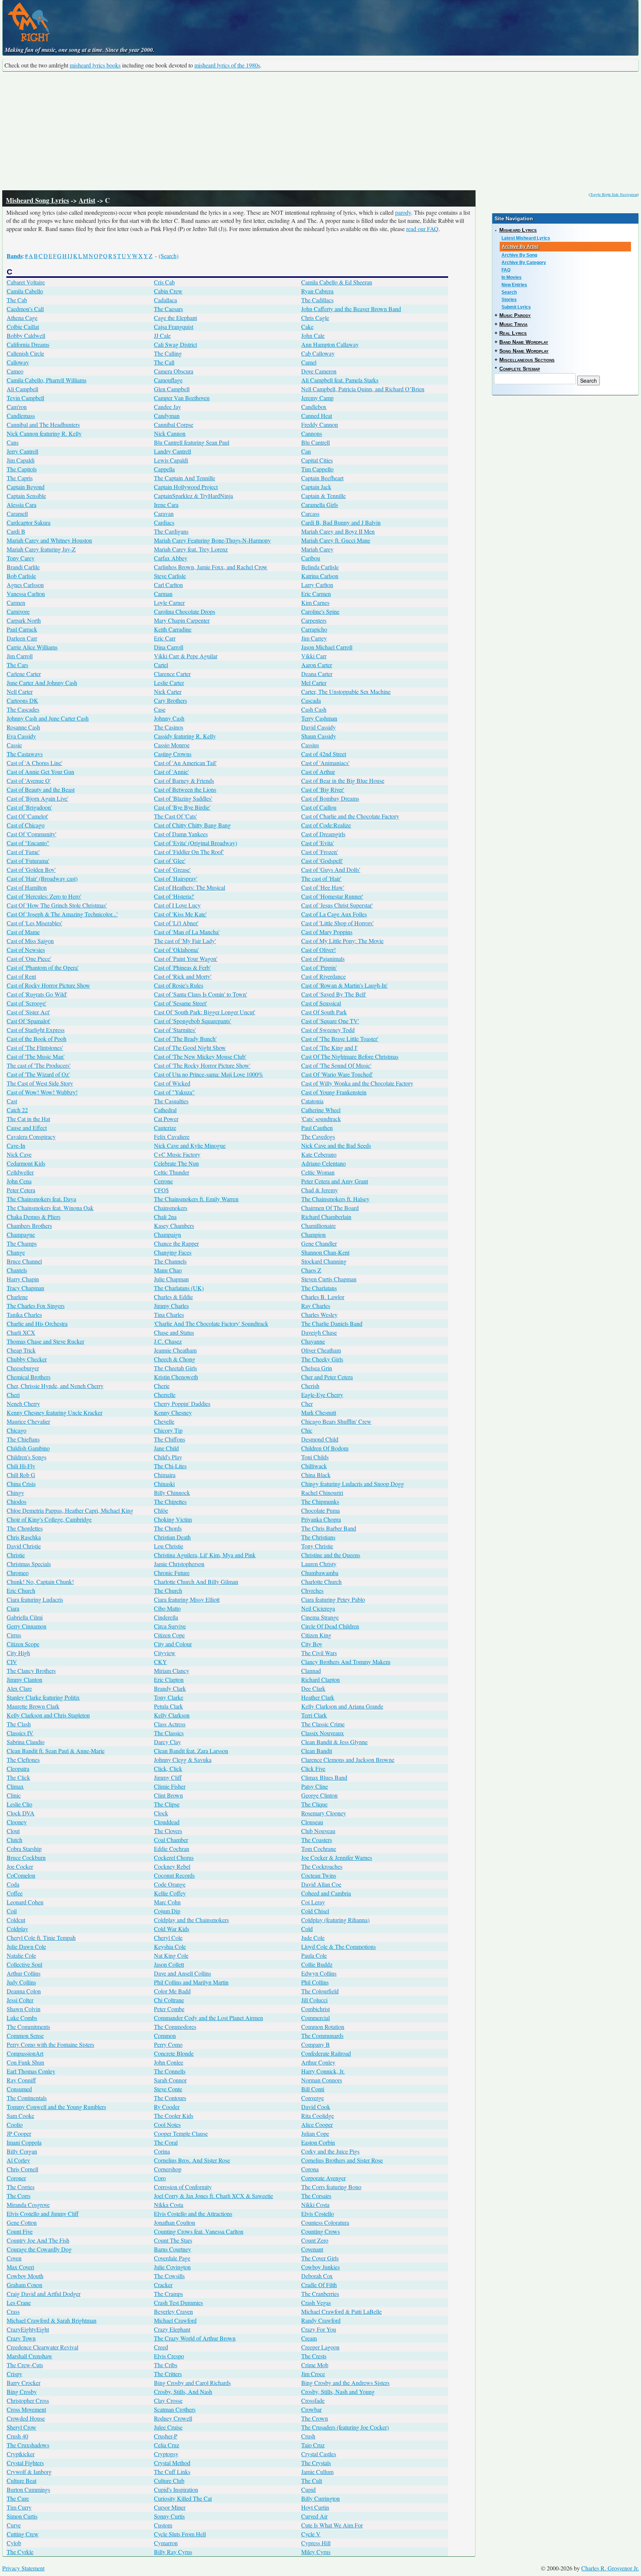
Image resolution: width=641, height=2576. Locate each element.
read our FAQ (422, 229)
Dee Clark (313, 1688)
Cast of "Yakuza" (174, 1092)
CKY (160, 1662)
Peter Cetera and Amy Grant (335, 1181)
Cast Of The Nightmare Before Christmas (350, 1056)
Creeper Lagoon (320, 2347)
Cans (13, 442)
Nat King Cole (171, 1955)
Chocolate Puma (320, 1510)
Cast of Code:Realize (326, 825)
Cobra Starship (24, 1849)
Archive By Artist (520, 247)
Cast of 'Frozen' (320, 852)
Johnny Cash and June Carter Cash (48, 718)
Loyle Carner (169, 602)
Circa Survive (170, 1626)
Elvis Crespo (169, 2356)
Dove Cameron (319, 371)
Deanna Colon (24, 1991)
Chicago (17, 1430)
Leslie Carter (169, 683)
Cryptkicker (21, 2454)
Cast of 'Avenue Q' (29, 780)
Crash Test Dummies (178, 2302)
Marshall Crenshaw (29, 2356)
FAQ (506, 270)
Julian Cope (315, 2133)
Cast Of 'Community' (32, 834)
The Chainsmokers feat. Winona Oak (50, 1208)
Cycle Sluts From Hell (180, 2534)
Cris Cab (164, 282)
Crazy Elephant (172, 2329)
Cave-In (16, 1145)
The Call (164, 362)
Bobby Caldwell (26, 335)
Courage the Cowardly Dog (39, 2249)
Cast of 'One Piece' (29, 958)
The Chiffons (170, 1439)
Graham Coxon (24, 2285)
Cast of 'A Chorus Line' (34, 763)
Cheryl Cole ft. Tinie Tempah (41, 1938)
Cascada (311, 700)
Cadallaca (165, 300)
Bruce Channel (24, 1261)
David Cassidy (318, 727)
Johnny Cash (169, 718)
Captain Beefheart (322, 478)
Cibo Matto (167, 1608)
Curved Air (314, 2516)
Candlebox (314, 407)
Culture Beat (22, 2481)
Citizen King (316, 1635)
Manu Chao (168, 1270)
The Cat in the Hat (28, 1119)
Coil (12, 1911)
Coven (14, 2258)
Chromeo (18, 1573)
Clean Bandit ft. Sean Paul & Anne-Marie (56, 1751)
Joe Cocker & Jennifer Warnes (337, 1857)
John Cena (19, 1181)
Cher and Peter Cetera (327, 1377)
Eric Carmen (316, 594)
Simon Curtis (22, 2516)
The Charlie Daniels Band (332, 1323)
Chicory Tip (168, 1430)
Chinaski (164, 1484)
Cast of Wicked (172, 1083)
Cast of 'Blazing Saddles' (183, 798)
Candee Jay (167, 407)
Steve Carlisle (170, 576)
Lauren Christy (319, 1564)
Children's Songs (27, 1457)
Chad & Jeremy (320, 1190)
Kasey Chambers (174, 1226)
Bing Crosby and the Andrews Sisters (345, 2383)
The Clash (19, 1724)
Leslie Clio (19, 1804)
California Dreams (28, 344)
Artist (87, 200)
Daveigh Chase (319, 1332)
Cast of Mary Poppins (327, 932)
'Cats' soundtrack (321, 1119)
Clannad (311, 1671)
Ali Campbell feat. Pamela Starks (340, 380)
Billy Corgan (22, 2151)
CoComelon (21, 1875)
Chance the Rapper (176, 1243)
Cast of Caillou (319, 807)
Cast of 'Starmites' (175, 1030)
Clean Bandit (317, 1751)
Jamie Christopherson (179, 1564)
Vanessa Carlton (26, 594)
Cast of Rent (21, 976)
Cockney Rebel (172, 1866)
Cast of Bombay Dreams (330, 798)
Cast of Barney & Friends (184, 780)
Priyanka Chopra (321, 1519)
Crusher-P (166, 2436)
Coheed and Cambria (326, 1893)
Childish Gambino (28, 1448)
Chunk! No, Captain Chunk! (40, 1582)
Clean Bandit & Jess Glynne (334, 1742)
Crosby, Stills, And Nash (183, 2391)
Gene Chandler (319, 1243)
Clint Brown (168, 1795)
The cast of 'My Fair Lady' (185, 941)
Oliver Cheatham (321, 1350)
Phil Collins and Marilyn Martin (191, 1982)
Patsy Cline (315, 1786)
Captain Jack (316, 487)
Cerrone (163, 1181)
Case (160, 709)
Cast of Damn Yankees (181, 834)
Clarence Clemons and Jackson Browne (348, 1760)
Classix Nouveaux (323, 1733)
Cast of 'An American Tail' (185, 763)
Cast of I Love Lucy (177, 905)
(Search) (169, 256)
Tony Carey (21, 558)
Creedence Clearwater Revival (42, 2347)
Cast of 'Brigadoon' (29, 807)
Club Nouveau (318, 1831)
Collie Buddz (317, 1964)
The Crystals (316, 2463)
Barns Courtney (172, 2249)
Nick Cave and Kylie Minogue (190, 1145)
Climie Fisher (170, 1786)
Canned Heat (317, 416)
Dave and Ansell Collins (183, 1973)
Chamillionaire (318, 1226)
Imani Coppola (24, 2142)
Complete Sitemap (520, 369)
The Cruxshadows (28, 2445)
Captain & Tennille (323, 496)
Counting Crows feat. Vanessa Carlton (199, 2231)
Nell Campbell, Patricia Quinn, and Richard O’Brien (363, 389)
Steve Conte (168, 2089)
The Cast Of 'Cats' (175, 816)
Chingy (15, 1493)
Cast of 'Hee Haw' (323, 887)
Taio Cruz (313, 2445)
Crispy (14, 2374)
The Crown (315, 2418)
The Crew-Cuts (25, 2365)
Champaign (167, 1234)
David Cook (316, 2107)
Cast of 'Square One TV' (330, 1021)
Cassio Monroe (172, 745)
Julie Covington (172, 2267)
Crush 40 (17, 2436)
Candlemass (21, 416)
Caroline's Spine (320, 611)
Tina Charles (169, 1315)
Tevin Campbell (25, 398)
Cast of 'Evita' (318, 843)
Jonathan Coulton (175, 2222)
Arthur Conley (318, 2062)
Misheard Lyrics (518, 230)
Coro (160, 2178)
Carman (163, 594)
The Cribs (166, 2365)
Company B (315, 2044)
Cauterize (165, 1128)
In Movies (512, 277)
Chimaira (165, 1475)
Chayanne (313, 1341)
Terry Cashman (319, 718)
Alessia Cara (22, 505)
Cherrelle (165, 1395)
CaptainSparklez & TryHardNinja (193, 496)
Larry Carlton (317, 585)
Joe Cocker (20, 1866)
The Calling (168, 353)
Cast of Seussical (321, 1003)
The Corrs (19, 2196)
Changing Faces (173, 1252)
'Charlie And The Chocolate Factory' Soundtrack (211, 1323)
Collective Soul (24, 1964)
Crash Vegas (316, 2302)
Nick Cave (19, 1154)
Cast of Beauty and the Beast (41, 789)
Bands (15, 256)
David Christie (24, 1546)
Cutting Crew (23, 2534)
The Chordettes (25, 1528)
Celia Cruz (167, 2445)
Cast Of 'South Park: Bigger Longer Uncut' (205, 1012)
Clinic (14, 1795)
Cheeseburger (23, 1368)
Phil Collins (315, 1982)
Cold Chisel (315, 1911)
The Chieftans (23, 1439)
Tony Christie (317, 1546)
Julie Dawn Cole (26, 1946)
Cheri (13, 1395)
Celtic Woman (318, 1172)
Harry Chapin (23, 1279)
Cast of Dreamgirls (323, 834)
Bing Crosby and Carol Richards (192, 2383)
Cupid (308, 2489)
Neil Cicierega (318, 1608)
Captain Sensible (26, 496)
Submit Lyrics (516, 307)
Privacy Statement (23, 2568)
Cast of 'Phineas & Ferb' (182, 967)
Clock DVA (21, 1813)
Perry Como (168, 2044)
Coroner (16, 2178)
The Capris (20, 478)
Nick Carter (168, 691)
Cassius (310, 745)
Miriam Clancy (172, 1671)
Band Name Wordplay (524, 342)
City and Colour (173, 1644)
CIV (12, 1662)
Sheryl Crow (22, 2427)
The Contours (170, 2098)
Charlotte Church (321, 1582)
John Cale (313, 335)
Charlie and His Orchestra (37, 1323)
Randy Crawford (321, 2320)
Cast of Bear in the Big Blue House (343, 780)
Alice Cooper (317, 2124)
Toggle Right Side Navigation (614, 194)
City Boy (312, 1644)
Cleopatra (18, 1768)
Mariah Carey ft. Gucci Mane (336, 540)
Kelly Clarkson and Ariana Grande (342, 1706)
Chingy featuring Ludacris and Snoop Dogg (353, 1484)
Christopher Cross (28, 2400)
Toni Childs (315, 1457)
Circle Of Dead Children (330, 1626)
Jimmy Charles (171, 1306)
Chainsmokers (171, 1208)
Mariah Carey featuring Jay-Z (41, 549)
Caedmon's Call (25, 309)
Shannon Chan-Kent (325, 1252)
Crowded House (26, 2418)
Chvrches (312, 1590)
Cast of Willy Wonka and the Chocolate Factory (357, 1083)
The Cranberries (320, 2294)
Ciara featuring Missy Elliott (187, 1599)
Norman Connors (322, 2080)
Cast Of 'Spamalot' (29, 1021)
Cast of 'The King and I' (329, 1047)
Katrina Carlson (320, 576)
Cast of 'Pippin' (319, 967)
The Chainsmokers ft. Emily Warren (196, 1199)
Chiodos (17, 1501)
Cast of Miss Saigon (30, 941)
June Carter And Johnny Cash (42, 683)
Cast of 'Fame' (23, 852)
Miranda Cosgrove (28, 2205)
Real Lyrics (513, 333)
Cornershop (168, 2169)
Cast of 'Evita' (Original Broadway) (195, 843)
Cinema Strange (320, 1617)
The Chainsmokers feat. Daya (41, 1199)
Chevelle (164, 1421)
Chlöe (161, 1510)
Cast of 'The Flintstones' (35, 1047)
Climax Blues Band (324, 1777)
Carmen (16, 602)
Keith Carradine (173, 629)
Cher (307, 1404)
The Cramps (168, 2294)
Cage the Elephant (175, 318)
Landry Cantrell (172, 451)
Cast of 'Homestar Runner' (332, 896)
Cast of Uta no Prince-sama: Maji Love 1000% (208, 1074)
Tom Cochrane (319, 1849)
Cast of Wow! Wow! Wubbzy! (42, 1092)
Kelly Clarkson (172, 1715)
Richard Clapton (320, 1679)
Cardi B (16, 531)
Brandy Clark (170, 1688)
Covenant (312, 2249)
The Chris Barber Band (329, 1528)
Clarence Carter (172, 674)
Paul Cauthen (317, 1128)
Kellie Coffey (170, 1893)
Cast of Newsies (26, 950)
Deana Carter (317, 674)
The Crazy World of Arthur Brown (195, 2338)
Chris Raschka (24, 1537)
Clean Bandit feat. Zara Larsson (191, 1751)
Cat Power (166, 1119)
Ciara (13, 1608)
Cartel (161, 665)
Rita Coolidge (318, 2116)
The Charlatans (319, 1288)
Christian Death (172, 1537)
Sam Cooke (20, 2116)
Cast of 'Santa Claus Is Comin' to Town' (200, 994)
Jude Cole (313, 1938)
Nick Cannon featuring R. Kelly (44, 433)
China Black (316, 1475)
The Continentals (27, 2098)
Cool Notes (167, 2124)
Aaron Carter (317, 665)
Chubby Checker (27, 1359)
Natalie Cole (21, 1955)
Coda (13, 1884)
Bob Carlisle (21, 576)
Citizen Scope (23, 1644)
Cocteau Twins (319, 1875)
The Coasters (317, 1840)
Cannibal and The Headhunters (43, 424)
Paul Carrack (22, 629)
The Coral (166, 2142)
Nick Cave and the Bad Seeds (336, 1145)
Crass (13, 2311)
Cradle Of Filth (319, 2285)
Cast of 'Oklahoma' (176, 950)
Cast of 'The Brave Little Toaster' (340, 1039)
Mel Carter (314, 683)
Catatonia (312, 1101)
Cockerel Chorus (174, 1857)
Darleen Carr (22, 638)
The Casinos (169, 727)
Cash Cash (314, 709)
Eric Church (21, 1590)
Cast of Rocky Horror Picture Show (48, 985)
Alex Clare (19, 1688)
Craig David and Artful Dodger (44, 2294)
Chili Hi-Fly (21, 1466)
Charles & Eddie (173, 1297)
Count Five (20, 2231)
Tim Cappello (317, 469)
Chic (307, 1430)
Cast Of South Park (324, 1012)
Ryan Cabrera (317, 291)
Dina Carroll (169, 647)
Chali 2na (165, 1217)
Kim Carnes (315, 602)
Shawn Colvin (24, 2009)
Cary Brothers (170, 700)
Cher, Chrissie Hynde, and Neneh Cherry (55, 1386)
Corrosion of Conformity (183, 2187)
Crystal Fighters (25, 2463)
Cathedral (165, 1110)
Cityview (165, 1653)
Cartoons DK (22, 700)
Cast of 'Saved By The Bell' (334, 994)
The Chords (168, 1528)
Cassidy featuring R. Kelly (185, 736)
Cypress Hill (316, 2543)
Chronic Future (172, 1573)
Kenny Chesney (173, 1412)
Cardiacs (164, 522)
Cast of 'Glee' (170, 861)
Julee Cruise (168, 2427)
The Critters (168, 2374)
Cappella (164, 469)
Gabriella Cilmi (25, 1617)
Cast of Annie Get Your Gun (40, 772)
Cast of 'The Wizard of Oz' (38, 1074)
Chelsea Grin (317, 1368)
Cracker (163, 2285)
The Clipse (167, 1804)
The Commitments (28, 2027)
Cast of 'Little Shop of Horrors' (337, 923)
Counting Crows (320, 2231)
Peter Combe (169, 2009)
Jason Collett (169, 1964)
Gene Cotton (22, 2222)
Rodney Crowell (173, 2418)
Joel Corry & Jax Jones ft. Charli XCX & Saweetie (213, 2196)
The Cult (312, 2481)
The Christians (318, 1537)
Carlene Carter (24, 674)
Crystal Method (172, 2463)
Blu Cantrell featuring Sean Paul (192, 442)
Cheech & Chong (175, 1359)
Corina (162, 2151)
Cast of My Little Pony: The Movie (342, 941)
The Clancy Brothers (31, 1671)
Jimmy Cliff (168, 1777)
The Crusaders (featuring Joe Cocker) (345, 2427)
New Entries (514, 285)
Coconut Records (174, 1875)
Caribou (311, 558)
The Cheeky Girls (322, 1359)
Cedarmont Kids (26, 1163)
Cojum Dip (167, 1911)
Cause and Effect (27, 1128)
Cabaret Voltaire (26, 282)
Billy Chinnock (172, 1493)
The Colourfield (320, 1991)
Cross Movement (26, 2409)
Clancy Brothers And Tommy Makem (346, 1662)
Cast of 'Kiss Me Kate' (180, 914)
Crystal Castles (319, 2454)
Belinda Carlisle (320, 567)
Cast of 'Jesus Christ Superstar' (337, 905)
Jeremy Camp (317, 398)
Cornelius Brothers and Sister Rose (342, 2160)
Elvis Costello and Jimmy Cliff (43, 2213)
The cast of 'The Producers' (39, 1065)
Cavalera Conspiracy (31, 1137)
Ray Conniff (21, 2080)
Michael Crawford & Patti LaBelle (341, 2311)
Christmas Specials (29, 1564)
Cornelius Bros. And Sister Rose (192, 2160)
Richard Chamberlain (326, 1217)
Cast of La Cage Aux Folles (334, 914)
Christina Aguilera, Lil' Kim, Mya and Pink (205, 1555)
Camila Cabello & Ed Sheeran (337, 282)
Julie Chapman (171, 1279)
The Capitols (22, 469)
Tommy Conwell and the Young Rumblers (56, 2107)
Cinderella (166, 1617)
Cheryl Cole (168, 1938)
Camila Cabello (25, 291)
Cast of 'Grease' (172, 869)
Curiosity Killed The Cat (183, 2498)
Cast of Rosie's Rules (179, 985)
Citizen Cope (169, 1635)
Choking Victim (173, 1519)
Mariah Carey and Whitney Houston (49, 540)
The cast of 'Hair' (321, 878)
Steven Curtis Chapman (329, 1279)
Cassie (14, 745)
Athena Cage (22, 318)
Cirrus (14, 1635)
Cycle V (311, 2534)
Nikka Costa (169, 2205)
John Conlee (169, 2062)
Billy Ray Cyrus (173, 2552)
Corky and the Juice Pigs (330, 2151)
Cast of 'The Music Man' (36, 1056)
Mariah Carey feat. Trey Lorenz (191, 549)
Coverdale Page (172, 2258)
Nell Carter (20, 691)
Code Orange (170, 1884)
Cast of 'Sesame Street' (180, 1003)
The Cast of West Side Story (40, 1083)
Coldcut (16, 1920)
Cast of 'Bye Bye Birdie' (182, 807)
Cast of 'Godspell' (322, 861)
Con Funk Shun (25, 2062)
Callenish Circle (25, 353)
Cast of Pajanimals (323, 958)
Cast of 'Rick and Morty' (183, 976)
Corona (310, 2169)
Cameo (15, 371)
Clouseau (312, 1822)
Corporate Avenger (323, 2178)
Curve (14, 2525)
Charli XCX (21, 1332)
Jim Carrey (314, 638)
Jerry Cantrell (22, 451)
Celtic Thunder (172, 1172)
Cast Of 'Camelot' (27, 816)
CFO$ (161, 1190)
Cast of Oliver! (318, 950)
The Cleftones (23, 1760)
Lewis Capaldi (171, 460)
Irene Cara (166, 505)
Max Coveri (20, 2267)
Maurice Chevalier (28, 1421)
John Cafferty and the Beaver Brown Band (351, 309)
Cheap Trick (21, 1350)
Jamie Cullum (317, 2472)
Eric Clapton (169, 1679)
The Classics (169, 1733)
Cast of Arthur (318, 772)
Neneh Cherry (23, 1404)
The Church (168, 1590)
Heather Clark (318, 1697)
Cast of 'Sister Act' (28, 1012)
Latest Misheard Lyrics (526, 238)
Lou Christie (169, 1546)
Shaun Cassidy (319, 736)
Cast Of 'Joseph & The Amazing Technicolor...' (62, 914)
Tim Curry (19, 2507)
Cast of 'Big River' (323, 789)
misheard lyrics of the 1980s (227, 65)
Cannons (312, 433)
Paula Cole (314, 1955)
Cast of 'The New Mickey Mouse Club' (200, 1056)
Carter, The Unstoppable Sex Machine (346, 691)
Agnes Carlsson (25, 585)
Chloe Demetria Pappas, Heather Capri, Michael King (70, 1510)
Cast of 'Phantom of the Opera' (43, 967)
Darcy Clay (167, 1742)
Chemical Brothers (29, 1377)
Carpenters (314, 620)
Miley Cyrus (316, 2552)
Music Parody (515, 315)
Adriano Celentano (323, 1163)
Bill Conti (313, 2089)
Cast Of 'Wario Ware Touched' (337, 1074)
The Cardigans (171, 531)
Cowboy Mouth (25, 2276)
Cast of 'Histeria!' (174, 896)
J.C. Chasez (168, 1341)
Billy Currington (320, 2498)
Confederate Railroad (326, 2053)
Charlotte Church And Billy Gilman (196, 1582)
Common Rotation (323, 2027)
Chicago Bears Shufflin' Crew (336, 1421)
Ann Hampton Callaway (330, 344)
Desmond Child (320, 1439)
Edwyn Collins (319, 1973)
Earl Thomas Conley (31, 2071)
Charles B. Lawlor (323, 1297)
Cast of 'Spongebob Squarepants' (193, 1021)
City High (18, 1653)
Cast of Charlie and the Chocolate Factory (350, 816)
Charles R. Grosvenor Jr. (610, 2568)
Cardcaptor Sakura (29, 522)
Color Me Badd (172, 1991)
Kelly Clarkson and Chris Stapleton (48, 1715)
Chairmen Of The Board (330, 1208)
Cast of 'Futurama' (28, 861)
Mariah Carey (317, 549)
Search (509, 292)
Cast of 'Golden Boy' (31, 869)
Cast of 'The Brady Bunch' (185, 1039)
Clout (13, 1831)
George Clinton (319, 1795)
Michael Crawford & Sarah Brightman (52, 2320)
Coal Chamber (171, 1840)
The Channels (170, 1261)
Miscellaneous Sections (527, 360)
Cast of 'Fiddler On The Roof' (189, 852)
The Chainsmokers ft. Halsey (335, 1199)
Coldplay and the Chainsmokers (191, 1920)
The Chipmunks (320, 1501)
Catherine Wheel (321, 1110)
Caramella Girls (320, 505)
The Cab (17, 300)
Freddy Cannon (320, 424)
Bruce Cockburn (26, 1857)
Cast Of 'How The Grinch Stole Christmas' (57, 905)
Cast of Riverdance (323, 976)
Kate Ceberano (319, 1154)
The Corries (21, 2187)
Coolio (15, 2124)
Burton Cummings (28, 2489)
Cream (309, 2338)
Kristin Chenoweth (176, 1377)
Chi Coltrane (169, 2000)
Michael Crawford (175, 2320)
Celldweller (20, 1172)
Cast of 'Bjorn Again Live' (37, 798)
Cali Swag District (175, 344)
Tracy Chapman (25, 1288)
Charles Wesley (319, 1315)
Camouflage (168, 380)
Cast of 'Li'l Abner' (176, 923)
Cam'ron (17, 407)
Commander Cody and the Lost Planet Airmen (208, 2018)
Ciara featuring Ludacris (35, 1599)
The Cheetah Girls (175, 1368)
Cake (307, 327)
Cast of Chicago (26, 825)
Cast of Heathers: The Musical (190, 887)
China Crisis (21, 1484)
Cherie (162, 1386)
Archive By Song (519, 255)
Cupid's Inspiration (176, 2489)
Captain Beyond (26, 487)
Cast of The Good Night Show (190, 1047)
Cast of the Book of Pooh (37, 1039)
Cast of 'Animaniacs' (325, 763)
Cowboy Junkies (320, 2267)
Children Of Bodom (325, 1448)
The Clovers (168, 1831)
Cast (12, 1101)
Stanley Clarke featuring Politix (43, 1697)
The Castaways (25, 754)
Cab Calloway (318, 353)
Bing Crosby (22, 2391)
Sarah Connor (170, 2080)
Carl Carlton (168, 585)
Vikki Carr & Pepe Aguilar (186, 656)
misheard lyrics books (95, 65)
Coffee (15, 1893)
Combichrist (315, 2009)
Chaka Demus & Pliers (34, 1217)
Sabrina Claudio (26, 1742)
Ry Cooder (167, 2107)
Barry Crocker (24, 2383)
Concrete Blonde (174, 2053)
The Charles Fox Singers (36, 1306)
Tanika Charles (24, 1315)
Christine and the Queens (331, 1555)
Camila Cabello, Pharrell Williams (47, 380)
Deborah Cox (317, 2276)
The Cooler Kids (174, 2116)
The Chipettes (170, 1501)
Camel (309, 362)
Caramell (17, 513)
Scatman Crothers (175, 2409)
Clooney (17, 1822)
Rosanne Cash (23, 727)
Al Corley (18, 2160)
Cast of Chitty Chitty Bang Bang (192, 825)
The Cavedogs (318, 1137)
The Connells (170, 2071)
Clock (161, 1813)
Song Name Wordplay (524, 351)
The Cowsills (169, 2276)
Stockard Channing (324, 1261)
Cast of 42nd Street (324, 754)
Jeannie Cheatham (175, 1350)
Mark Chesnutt (319, 1412)
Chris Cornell (22, 2169)
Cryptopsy (166, 2454)
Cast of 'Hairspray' (176, 878)
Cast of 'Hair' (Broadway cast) (42, 878)
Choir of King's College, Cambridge (49, 1519)
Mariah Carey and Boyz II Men (338, 531)
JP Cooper (19, 2133)
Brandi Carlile (23, 567)
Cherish (310, 1386)
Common (165, 2035)
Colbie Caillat (23, 327)
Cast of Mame (23, 932)
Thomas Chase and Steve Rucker (45, 1341)
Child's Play (168, 1457)
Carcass (310, 513)
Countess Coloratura (325, 2222)
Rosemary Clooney (324, 1813)
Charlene (17, 1297)
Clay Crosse (168, 2400)
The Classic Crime (323, 1724)
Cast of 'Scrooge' (27, 1003)
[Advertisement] (320, 131)
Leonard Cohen (25, 1902)
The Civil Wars (319, 1653)
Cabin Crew (168, 291)
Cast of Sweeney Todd (328, 1030)
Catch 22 (17, 1110)
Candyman (167, 416)
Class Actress (170, 1724)
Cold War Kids (172, 1929)
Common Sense (25, 2035)
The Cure (18, 2498)
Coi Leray (313, 1902)
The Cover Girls (320, 2258)
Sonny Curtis (169, 2516)
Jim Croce (313, 2374)
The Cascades (23, 709)
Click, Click (168, 1768)
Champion (313, 1234)
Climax (15, 1786)
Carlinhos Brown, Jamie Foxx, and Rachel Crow (211, 567)
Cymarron (166, 2543)
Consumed (19, 2089)
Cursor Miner (170, 2507)
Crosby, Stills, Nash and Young (338, 2391)
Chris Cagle (315, 318)
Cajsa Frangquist (174, 327)
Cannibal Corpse (174, 424)
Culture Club (169, 2481)
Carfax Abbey (171, 558)
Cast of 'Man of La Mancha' (187, 932)
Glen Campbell (172, 389)
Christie (16, 1555)
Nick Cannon (170, 433)
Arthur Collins (24, 1973)
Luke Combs (22, 2018)
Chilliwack (314, 1466)
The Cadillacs (317, 300)
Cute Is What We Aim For (332, 2525)
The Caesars (168, 309)
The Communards (322, 2035)
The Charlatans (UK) (179, 1288)
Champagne (21, 1234)
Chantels (17, 1270)
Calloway (18, 362)
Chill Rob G (21, 1475)
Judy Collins (21, 1982)
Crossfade (313, 2400)
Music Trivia (513, 324)
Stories (509, 300)
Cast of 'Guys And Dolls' (331, 869)
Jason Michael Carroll (327, 647)
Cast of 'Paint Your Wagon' (186, 958)
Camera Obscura (174, 371)
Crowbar (311, 2409)
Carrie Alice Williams (32, 647)
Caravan (164, 513)
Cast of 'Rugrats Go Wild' (37, 994)
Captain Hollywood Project (186, 487)
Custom (163, 2525)
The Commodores (175, 2027)
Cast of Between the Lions (185, 789)
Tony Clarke (169, 1697)
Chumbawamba (320, 1573)
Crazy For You (319, 2329)
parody (403, 212)
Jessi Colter (20, 2000)
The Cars (17, 665)
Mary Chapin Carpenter (182, 620)
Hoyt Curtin (315, 2507)
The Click (18, 1777)
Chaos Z (311, 1270)
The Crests (314, 2356)
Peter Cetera (21, 1190)
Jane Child (166, 1448)
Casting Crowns (173, 754)
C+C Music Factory (177, 1154)
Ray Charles (316, 1306)
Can (306, 451)
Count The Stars (173, 2240)
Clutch (14, 1840)
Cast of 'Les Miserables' (34, 923)
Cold (307, 1929)
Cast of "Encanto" (28, 843)
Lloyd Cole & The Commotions (338, 1946)
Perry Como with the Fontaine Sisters (50, 2044)
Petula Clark (168, 1706)
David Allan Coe (321, 1884)
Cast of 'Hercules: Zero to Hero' (44, 896)
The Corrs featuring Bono (331, 2187)
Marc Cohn (167, 1902)
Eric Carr (165, 638)
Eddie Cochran (172, 1849)
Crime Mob (315, 2365)
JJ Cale (162, 335)
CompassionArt (25, 2053)
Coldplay (17, 1929)
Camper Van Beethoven (182, 398)
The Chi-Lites (170, 1466)
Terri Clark (314, 1715)
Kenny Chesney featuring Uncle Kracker (55, 1412)
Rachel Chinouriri (322, 1493)
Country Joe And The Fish (38, 2240)
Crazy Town (21, 2338)
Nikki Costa (315, 2205)
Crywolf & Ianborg (29, 2472)
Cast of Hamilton (27, 887)
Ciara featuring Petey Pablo (333, 1599)
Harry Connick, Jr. (323, 2071)
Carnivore (18, 611)
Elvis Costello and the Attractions (193, 2213)
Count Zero (315, 2240)
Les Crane (19, 2302)
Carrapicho (314, 629)
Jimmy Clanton (24, 1679)
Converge (313, 2098)
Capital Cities (317, 460)
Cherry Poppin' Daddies (182, 1404)
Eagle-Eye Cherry (322, 1395)
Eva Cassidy (21, 736)
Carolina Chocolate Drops (185, 611)
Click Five (313, 1768)
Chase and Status (174, 1332)
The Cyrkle (20, 2552)
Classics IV (20, 1733)
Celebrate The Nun (176, 1163)
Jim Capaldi (21, 460)
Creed (161, 2347)
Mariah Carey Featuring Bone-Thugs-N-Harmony (212, 540)
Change (16, 1252)
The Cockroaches (322, 1866)
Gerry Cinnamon (27, 1626)
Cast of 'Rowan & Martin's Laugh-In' (344, 985)
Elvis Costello (318, 2213)
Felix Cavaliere (172, 1137)
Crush (308, 2436)
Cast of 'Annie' (171, 772)
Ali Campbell (22, 389)
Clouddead (167, 1822)
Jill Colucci (314, 2000)
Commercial (315, 2018)
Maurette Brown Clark (33, 1706)
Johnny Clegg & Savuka (183, 1760)
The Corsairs (316, 2196)
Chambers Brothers (29, 1226)
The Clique (314, 1804)
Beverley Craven (173, 2311)
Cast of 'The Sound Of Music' (336, 1065)
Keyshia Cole (170, 1946)
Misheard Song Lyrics (37, 200)
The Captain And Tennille (185, 478)
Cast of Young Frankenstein (334, 1092)
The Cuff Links (172, 2472)
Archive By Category (524, 263)
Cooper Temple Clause (181, 2133)
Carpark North (24, 620)
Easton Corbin (318, 2142)
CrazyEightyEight (28, 2329)
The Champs (22, 1243)
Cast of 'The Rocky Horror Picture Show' (202, 1065)
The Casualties (171, 1101)
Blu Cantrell (315, 442)
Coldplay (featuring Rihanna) (335, 1920)
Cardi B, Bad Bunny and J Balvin (341, 522)
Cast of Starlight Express (36, 1030)
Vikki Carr (314, 656)
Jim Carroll (20, 656)
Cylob (14, 2543)
